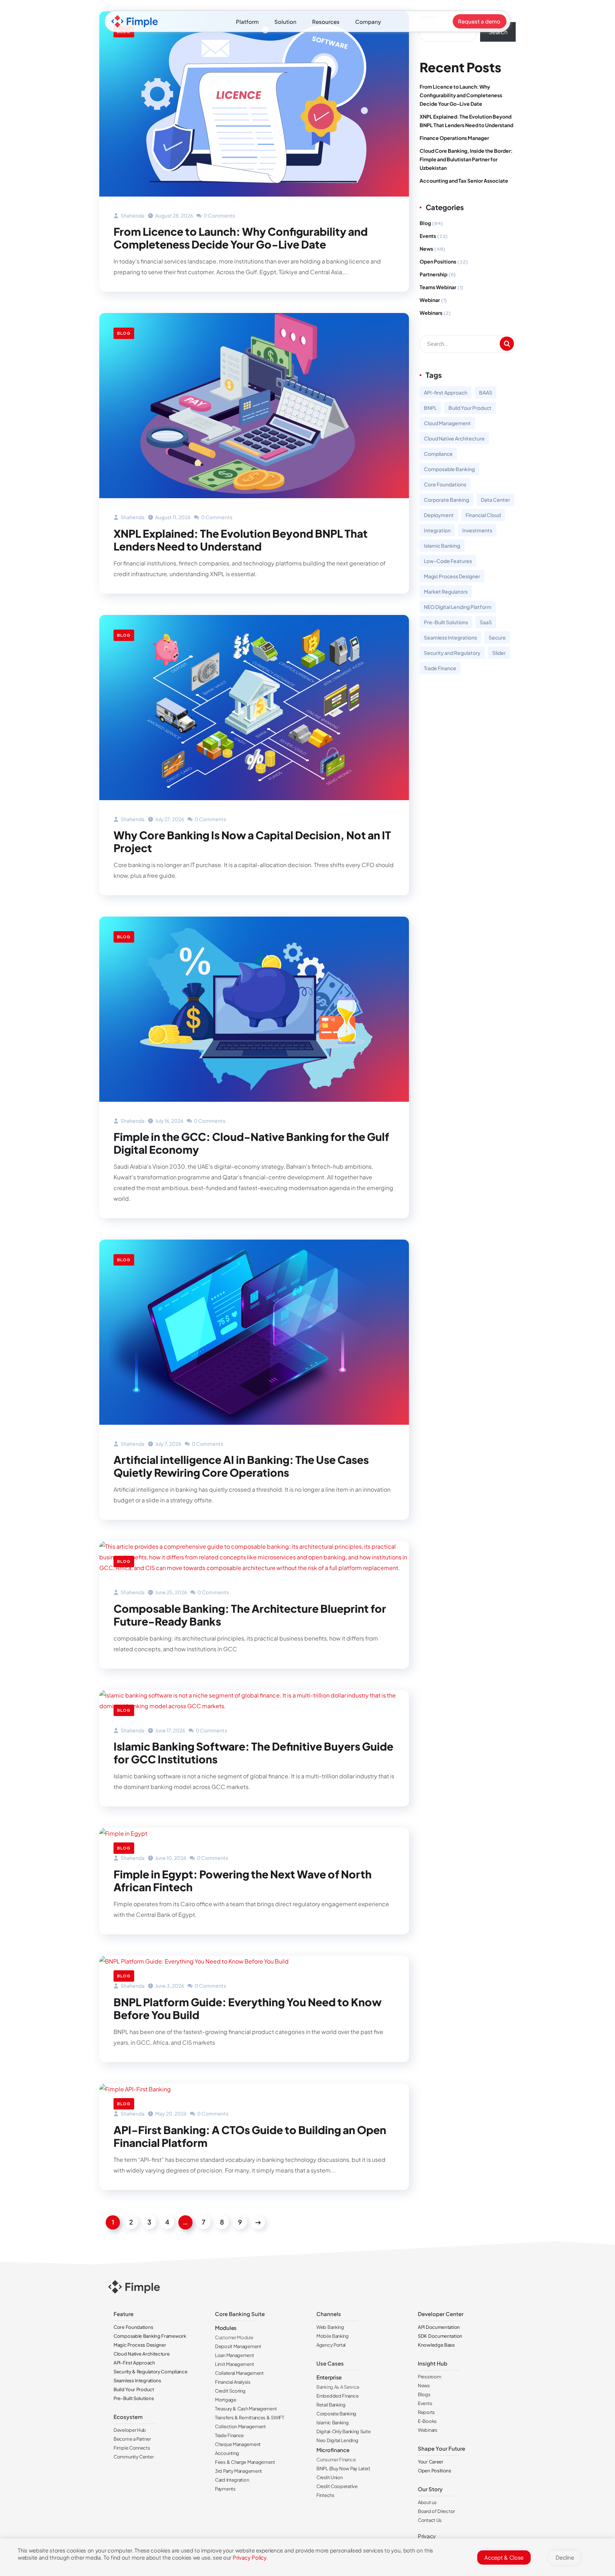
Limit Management (234, 2364)
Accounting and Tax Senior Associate (464, 181)
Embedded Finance (337, 2396)
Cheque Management (238, 2444)
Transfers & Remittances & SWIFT (250, 2418)
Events (428, 236)
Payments (225, 2489)
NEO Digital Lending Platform (458, 607)
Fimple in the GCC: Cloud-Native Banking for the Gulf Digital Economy (251, 1143)
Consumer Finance (336, 2460)
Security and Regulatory (452, 653)
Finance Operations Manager (454, 138)
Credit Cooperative (337, 2486)
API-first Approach (446, 392)
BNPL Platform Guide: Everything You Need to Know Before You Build (248, 2008)
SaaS (486, 622)
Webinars (431, 313)
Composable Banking (449, 469)
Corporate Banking (446, 500)
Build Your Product (470, 408)
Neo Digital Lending (337, 2440)
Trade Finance (440, 668)
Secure (497, 637)
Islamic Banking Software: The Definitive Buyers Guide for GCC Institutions (253, 1753)
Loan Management (235, 2355)
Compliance (438, 454)
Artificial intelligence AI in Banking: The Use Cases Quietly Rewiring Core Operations (241, 1466)
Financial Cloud (483, 515)
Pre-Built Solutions (446, 622)
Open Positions (438, 261)
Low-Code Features (448, 561)
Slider (499, 653)
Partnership (433, 274)
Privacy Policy (249, 2557)
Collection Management (240, 2426)
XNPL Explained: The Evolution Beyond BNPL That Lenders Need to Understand (241, 540)
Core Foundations (445, 484)
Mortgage (226, 2400)
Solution (285, 22)
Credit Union (329, 2477)
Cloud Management (447, 423)
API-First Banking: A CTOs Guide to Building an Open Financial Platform (250, 2136)
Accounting (227, 2453)
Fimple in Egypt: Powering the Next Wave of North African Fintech (243, 1881)
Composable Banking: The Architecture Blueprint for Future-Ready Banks (250, 1615)
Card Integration (232, 2480)
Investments (477, 530)
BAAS (486, 392)
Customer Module (234, 2337)
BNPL (430, 408)
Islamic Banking (442, 546)
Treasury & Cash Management (246, 2409)
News (426, 249)
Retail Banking (331, 2405)
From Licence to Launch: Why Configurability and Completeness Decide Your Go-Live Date (241, 238)
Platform (247, 22)
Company (368, 22)
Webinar (430, 300)
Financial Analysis (233, 2382)
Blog (124, 333)
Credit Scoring (230, 2391)
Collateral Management (239, 2373)
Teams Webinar (438, 287)
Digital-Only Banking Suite (343, 2431)
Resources (326, 22)
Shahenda (132, 215)
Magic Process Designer (452, 576)
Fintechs (325, 2495)
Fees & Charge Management (245, 2462)
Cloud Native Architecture (454, 438)
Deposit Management (238, 2346)
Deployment (439, 515)
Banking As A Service (338, 2387)
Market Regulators (446, 591)
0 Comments (219, 215)
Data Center (495, 500)
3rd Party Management (238, 2471)
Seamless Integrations (450, 637)
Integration (437, 530)
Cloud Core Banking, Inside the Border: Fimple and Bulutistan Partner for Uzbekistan (466, 159)
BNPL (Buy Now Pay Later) (343, 2468)
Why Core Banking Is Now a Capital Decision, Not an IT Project (252, 841)
